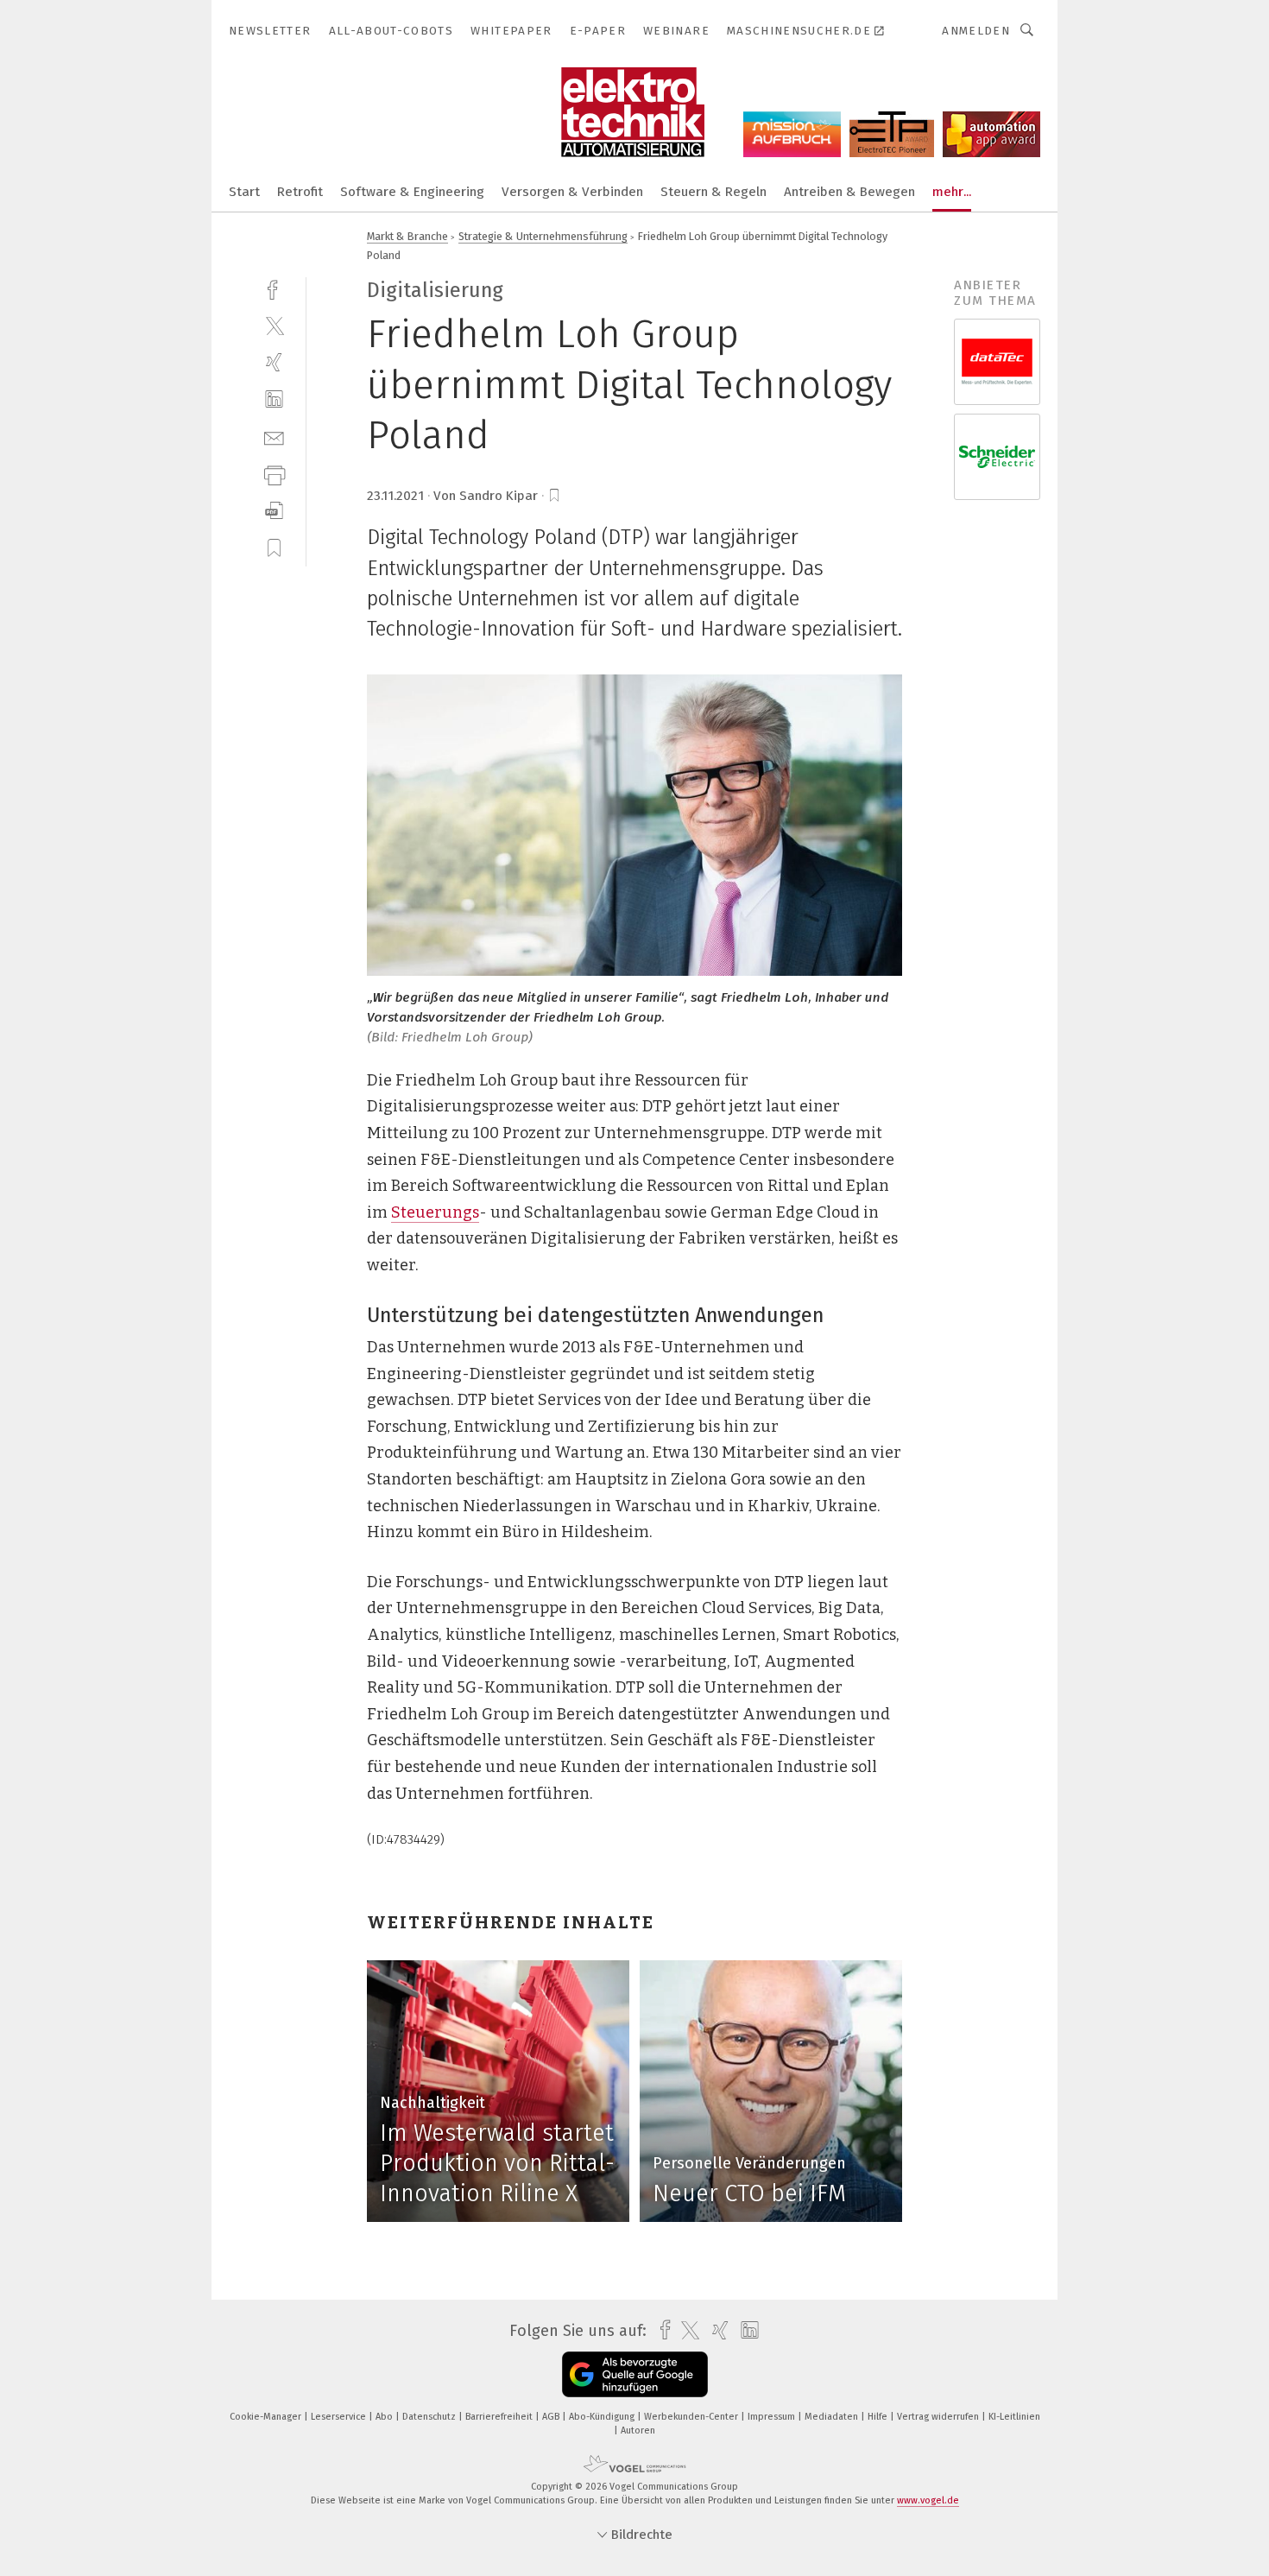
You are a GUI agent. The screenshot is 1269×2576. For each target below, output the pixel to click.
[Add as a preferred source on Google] (635, 2374)
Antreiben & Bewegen (849, 192)
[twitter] (274, 325)
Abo (385, 2417)
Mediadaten (833, 2417)
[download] (274, 511)
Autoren (638, 2430)
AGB (552, 2417)
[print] (274, 474)
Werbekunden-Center (692, 2417)
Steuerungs (435, 1212)
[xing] (274, 362)
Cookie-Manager (267, 2417)
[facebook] (274, 288)
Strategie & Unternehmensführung (543, 236)
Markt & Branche (407, 236)
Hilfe (879, 2417)
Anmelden (976, 31)
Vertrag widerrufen (939, 2417)
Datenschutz (430, 2417)
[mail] (274, 437)
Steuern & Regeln (713, 192)
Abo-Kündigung (603, 2417)
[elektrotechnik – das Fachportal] (244, 190)
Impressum (773, 2417)
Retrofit (300, 192)
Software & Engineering (412, 192)
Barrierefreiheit (500, 2417)
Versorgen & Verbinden (572, 192)
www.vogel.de (928, 2500)
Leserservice (340, 2417)
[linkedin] (274, 399)
